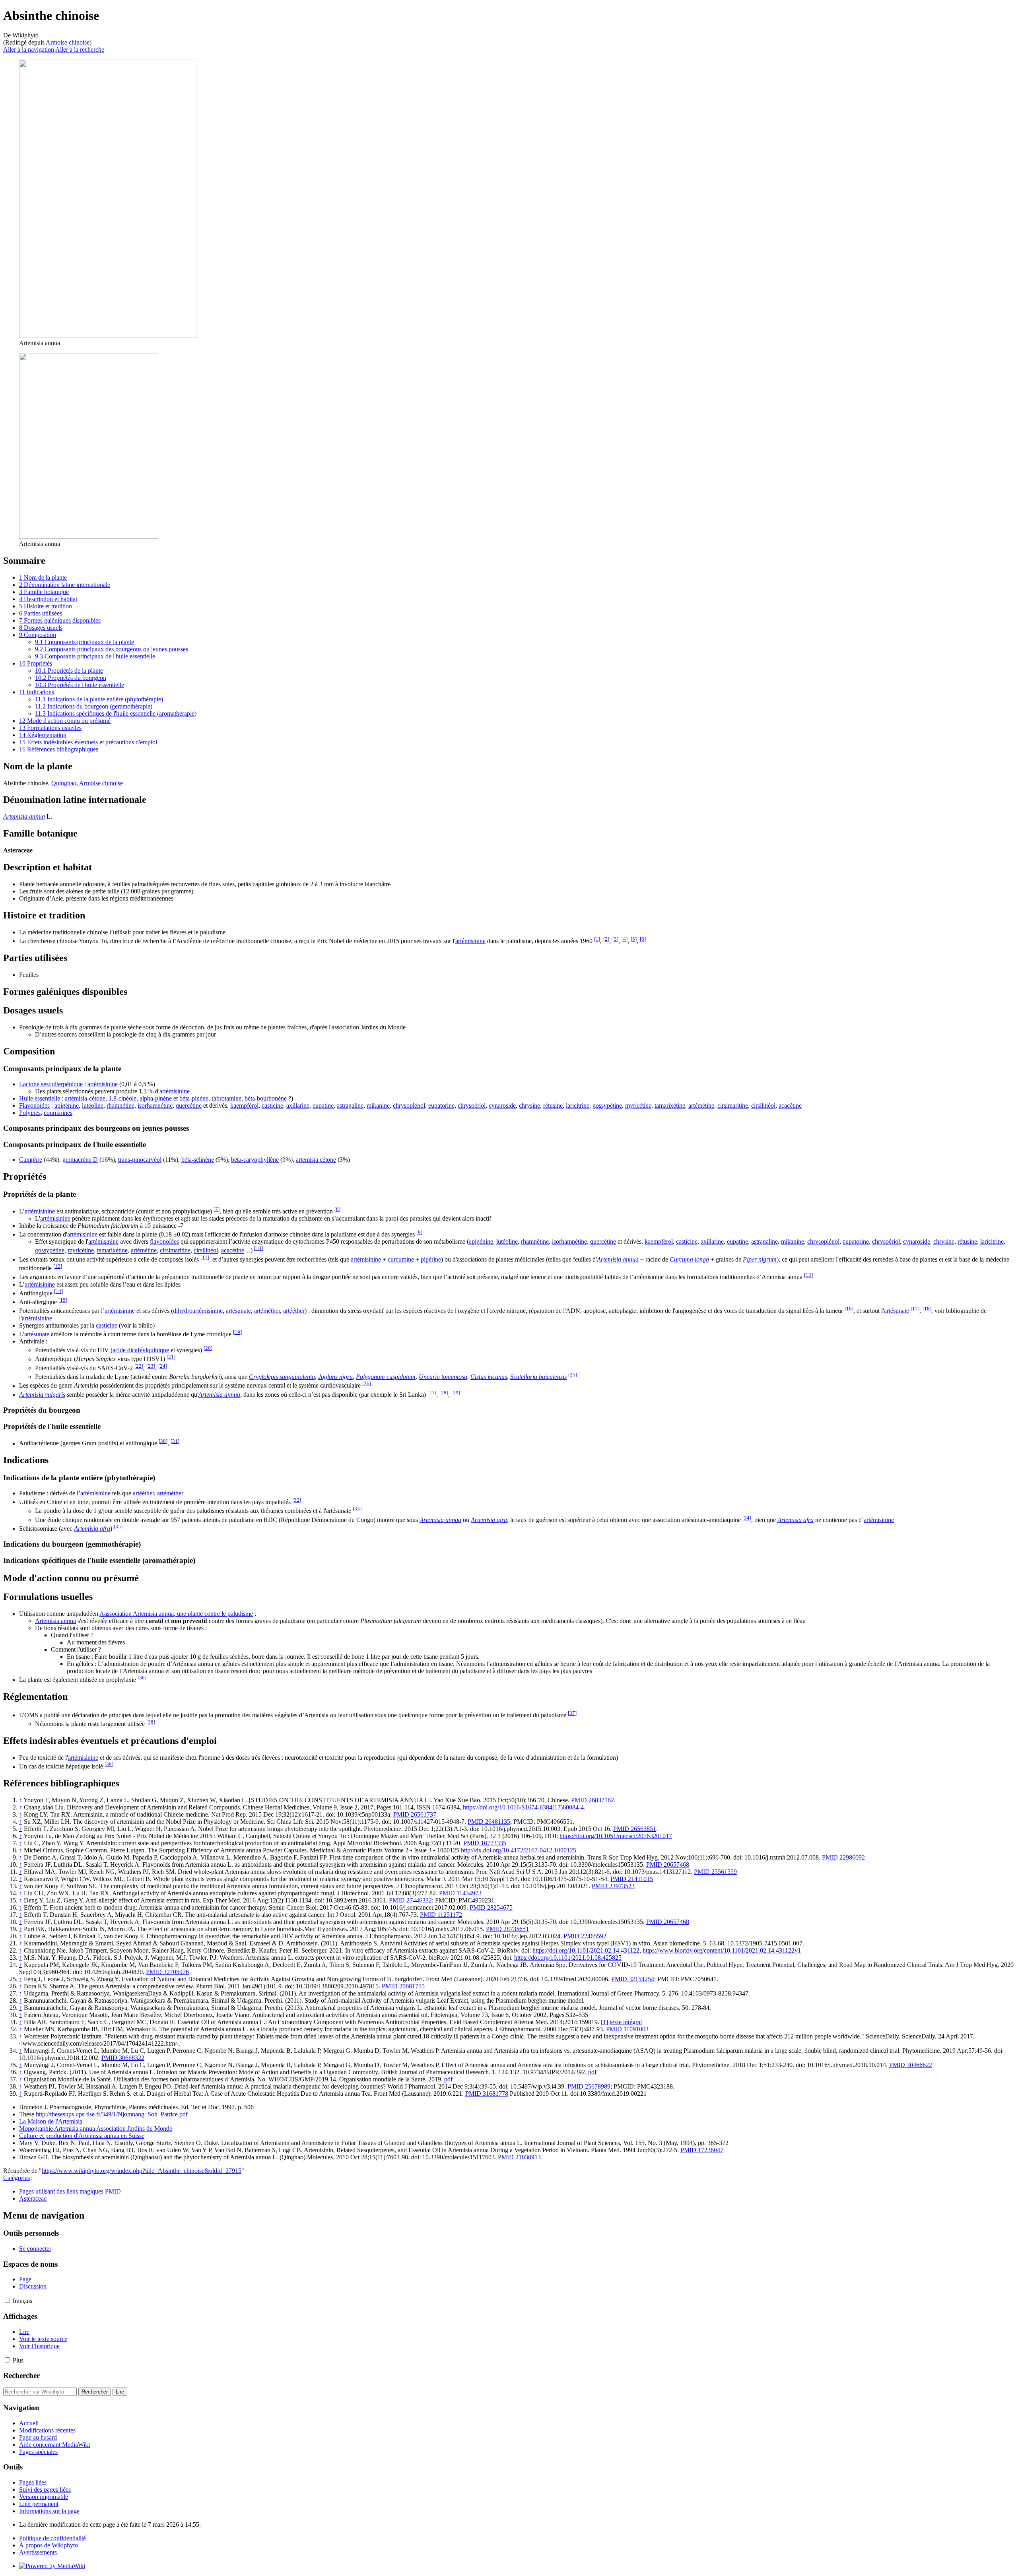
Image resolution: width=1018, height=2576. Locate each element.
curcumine (401, 1259)
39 (109, 1764)
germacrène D (80, 1160)
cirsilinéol (763, 1106)
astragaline (350, 1106)
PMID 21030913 (519, 2157)
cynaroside (502, 1106)
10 (258, 1248)
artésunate (238, 1311)
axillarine (298, 1106)
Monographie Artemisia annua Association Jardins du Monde (96, 2129)
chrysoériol (472, 1106)
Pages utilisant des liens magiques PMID (70, 2191)
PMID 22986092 (843, 1857)
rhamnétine (120, 1106)
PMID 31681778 (487, 2094)
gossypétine (607, 1106)
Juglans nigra (335, 1377)
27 (432, 1393)
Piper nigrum (760, 1259)
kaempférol (244, 1106)
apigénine (67, 1106)
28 (444, 1393)
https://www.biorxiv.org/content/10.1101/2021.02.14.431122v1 (722, 1950)
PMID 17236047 (702, 2150)
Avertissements (38, 2552)
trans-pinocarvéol (140, 1160)
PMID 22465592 (585, 1936)
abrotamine (227, 1098)
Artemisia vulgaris (42, 1395)
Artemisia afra (489, 1520)
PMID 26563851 (635, 1829)
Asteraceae (33, 2198)
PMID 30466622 (911, 2065)
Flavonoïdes (34, 1106)
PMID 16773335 (485, 1843)
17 (915, 1309)
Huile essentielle (40, 1098)
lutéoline (93, 1106)
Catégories (17, 2178)
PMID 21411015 (632, 1879)
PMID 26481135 (489, 1822)
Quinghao (64, 783)
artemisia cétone (316, 1160)
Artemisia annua (24, 816)
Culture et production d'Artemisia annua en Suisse (82, 2136)
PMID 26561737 (415, 1814)
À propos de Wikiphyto (49, 2545)
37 (572, 1713)
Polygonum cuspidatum (386, 1377)
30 (163, 1441)
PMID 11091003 (627, 2029)
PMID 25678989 (589, 2086)
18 (927, 1309)
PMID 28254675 (491, 1907)
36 (142, 1678)
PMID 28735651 (507, 1929)
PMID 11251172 (441, 1915)
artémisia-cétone (85, 1098)
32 (297, 1500)
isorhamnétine (155, 1106)
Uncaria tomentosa (443, 1377)
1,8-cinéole (122, 1098)
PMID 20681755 (403, 1986)
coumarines (58, 1113)
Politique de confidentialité (52, 2538)
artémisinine (470, 941)
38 (151, 1722)
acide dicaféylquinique (141, 1350)
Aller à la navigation (29, 50)
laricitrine (578, 1106)
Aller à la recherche (80, 50)
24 (163, 1366)
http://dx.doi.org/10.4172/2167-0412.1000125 (519, 1850)
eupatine (323, 1106)
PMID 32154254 (633, 1979)
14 (58, 1291)
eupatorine (441, 1106)
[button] (7, 2300)
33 (357, 1509)
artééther (294, 1311)
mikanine (378, 1106)
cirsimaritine (733, 1106)
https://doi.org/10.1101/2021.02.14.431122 (586, 1950)
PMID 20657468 (668, 1865)
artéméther (267, 1311)
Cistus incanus (489, 1377)
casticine (272, 1106)
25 (573, 1375)
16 (849, 1309)
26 (367, 1383)
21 (171, 1357)
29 (456, 1393)
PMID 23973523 (613, 1886)
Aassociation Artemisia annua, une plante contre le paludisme (176, 1614)
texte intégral (626, 2022)
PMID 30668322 (123, 2058)
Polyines (30, 1113)
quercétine (189, 1106)
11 (205, 1257)
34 (747, 1518)
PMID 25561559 (715, 1872)
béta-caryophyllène (255, 1160)
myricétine (638, 1106)
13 (808, 1275)
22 (139, 1366)
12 (58, 1266)
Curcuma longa (689, 1259)
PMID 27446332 (410, 1900)
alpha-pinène (156, 1098)
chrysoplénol (409, 1106)
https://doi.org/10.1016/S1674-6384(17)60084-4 (523, 1807)
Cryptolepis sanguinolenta (282, 1377)
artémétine (701, 1106)
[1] (604, 2022)
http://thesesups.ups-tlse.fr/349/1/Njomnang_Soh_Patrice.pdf (112, 2114)
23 (151, 1366)
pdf (592, 2072)
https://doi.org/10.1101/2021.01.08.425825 (568, 1958)
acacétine (790, 1106)
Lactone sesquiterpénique (51, 1084)
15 (63, 1300)
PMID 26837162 (593, 1800)
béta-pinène (194, 1098)
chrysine (529, 1106)
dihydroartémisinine (198, 1311)
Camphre (31, 1160)
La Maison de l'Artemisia (51, 2121)
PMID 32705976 (167, 1972)
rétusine (553, 1106)
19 (237, 1332)
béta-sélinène (198, 1160)
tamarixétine (670, 1106)
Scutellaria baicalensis (538, 1377)
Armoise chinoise (68, 42)
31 (175, 1441)
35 (118, 1527)
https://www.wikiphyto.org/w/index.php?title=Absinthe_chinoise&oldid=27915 (142, 2171)
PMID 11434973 (460, 1893)
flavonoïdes (164, 1241)
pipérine (431, 1259)
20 (208, 1348)
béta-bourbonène (266, 1098)
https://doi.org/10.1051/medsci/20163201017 (616, 1836)
